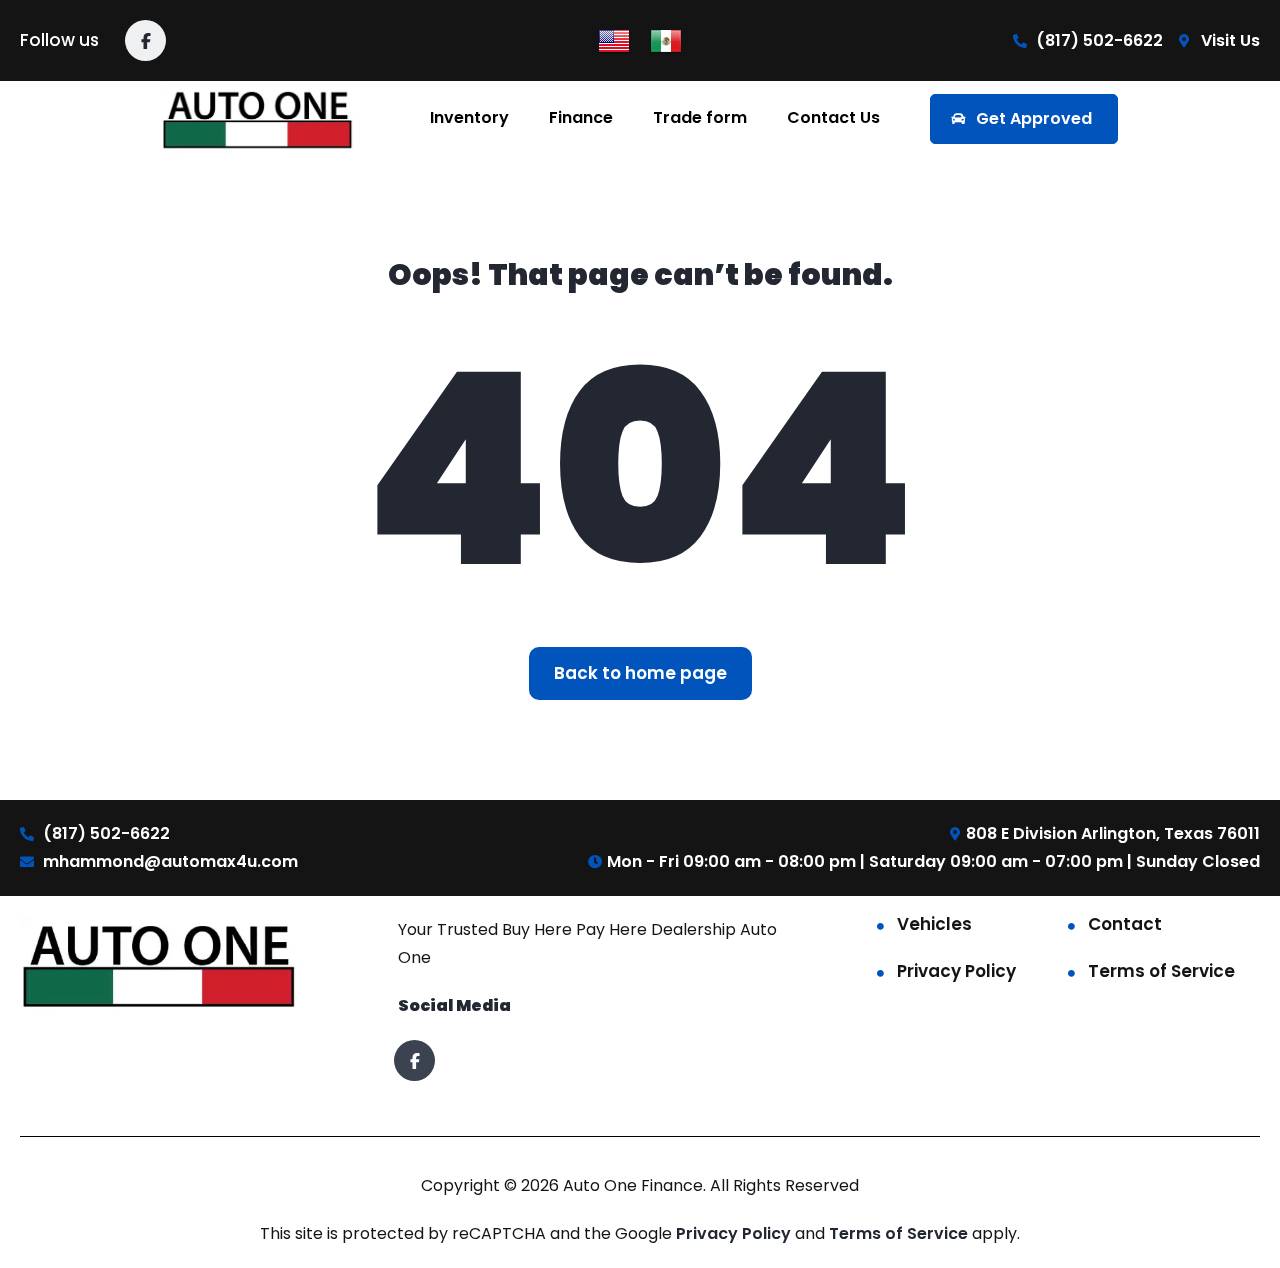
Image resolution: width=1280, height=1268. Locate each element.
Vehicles (934, 924)
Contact (1125, 924)
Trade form (700, 117)
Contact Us (833, 117)
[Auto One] (259, 118)
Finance (581, 117)
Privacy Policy (956, 971)
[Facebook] (145, 40)
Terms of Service (1161, 971)
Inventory (469, 117)
